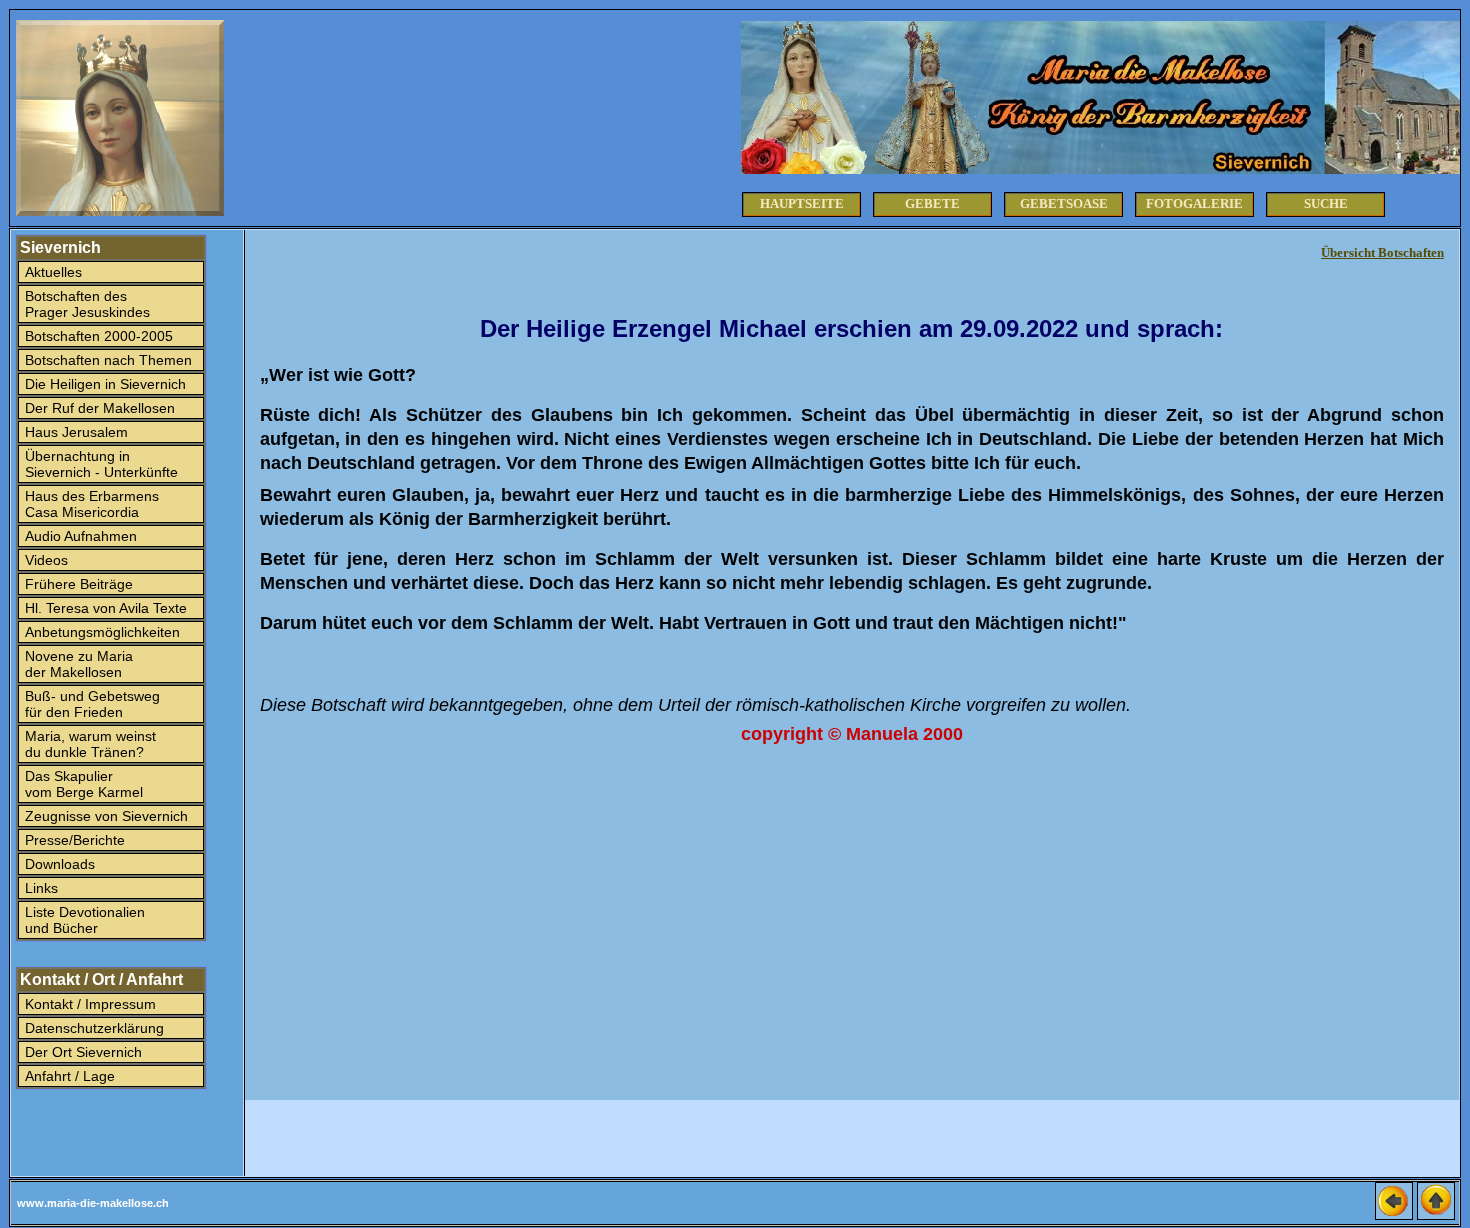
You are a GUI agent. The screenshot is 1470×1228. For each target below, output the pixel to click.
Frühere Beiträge (77, 584)
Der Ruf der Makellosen (98, 408)
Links (39, 888)
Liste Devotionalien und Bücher (83, 920)
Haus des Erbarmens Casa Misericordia (90, 504)
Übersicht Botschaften (1382, 252)
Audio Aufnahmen (79, 536)
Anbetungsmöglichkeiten (100, 632)
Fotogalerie (1194, 203)
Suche (1326, 203)
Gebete (932, 203)
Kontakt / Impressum (88, 1004)
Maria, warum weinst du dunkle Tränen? (88, 744)
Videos (44, 560)
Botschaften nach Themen (106, 360)
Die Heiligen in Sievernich (103, 384)
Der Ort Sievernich (81, 1052)
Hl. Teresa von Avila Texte (104, 608)
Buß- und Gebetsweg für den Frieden (90, 704)
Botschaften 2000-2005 (97, 336)
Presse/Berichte (73, 840)
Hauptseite (802, 203)
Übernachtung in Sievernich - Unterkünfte (99, 464)
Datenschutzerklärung (92, 1028)
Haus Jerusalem (74, 432)
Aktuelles (51, 272)
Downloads (58, 864)
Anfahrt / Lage (68, 1076)
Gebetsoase (1064, 203)
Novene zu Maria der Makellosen (77, 664)
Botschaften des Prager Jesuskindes (85, 304)
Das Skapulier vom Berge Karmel (82, 784)
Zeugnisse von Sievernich (104, 816)
